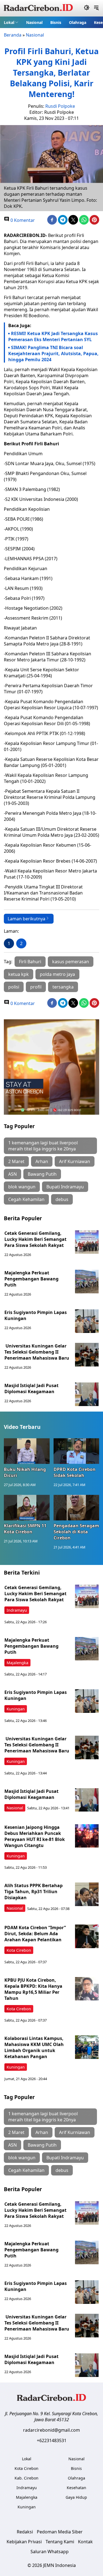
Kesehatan (76, 2488)
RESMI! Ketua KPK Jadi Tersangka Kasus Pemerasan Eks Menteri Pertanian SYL (53, 336)
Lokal (9, 22)
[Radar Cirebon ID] (38, 8)
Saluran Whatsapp (50, 2552)
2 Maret (16, 1161)
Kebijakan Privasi (24, 2542)
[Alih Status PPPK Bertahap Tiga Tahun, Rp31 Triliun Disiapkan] (87, 1894)
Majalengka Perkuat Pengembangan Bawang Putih (31, 1279)
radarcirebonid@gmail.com (51, 2430)
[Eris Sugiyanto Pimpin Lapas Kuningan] (87, 1321)
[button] (11, 22)
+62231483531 (52, 2440)
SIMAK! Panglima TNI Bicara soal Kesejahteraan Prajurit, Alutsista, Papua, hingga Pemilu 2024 (53, 354)
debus (62, 1199)
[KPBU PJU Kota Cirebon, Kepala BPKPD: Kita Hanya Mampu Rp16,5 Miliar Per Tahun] (87, 1989)
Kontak (85, 2542)
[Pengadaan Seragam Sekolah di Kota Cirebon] (76, 1508)
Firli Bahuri (30, 962)
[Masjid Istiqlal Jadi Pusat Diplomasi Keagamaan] (87, 1394)
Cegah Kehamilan (26, 1199)
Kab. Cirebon (27, 2478)
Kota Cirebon (19, 1950)
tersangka (63, 987)
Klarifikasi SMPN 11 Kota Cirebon (25, 1529)
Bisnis (56, 22)
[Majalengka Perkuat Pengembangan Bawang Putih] (87, 1282)
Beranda (13, 35)
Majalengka (17, 1663)
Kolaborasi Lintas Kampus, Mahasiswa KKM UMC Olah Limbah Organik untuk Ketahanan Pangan (34, 2047)
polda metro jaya (57, 974)
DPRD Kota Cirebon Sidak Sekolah (75, 1472)
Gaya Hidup (76, 2497)
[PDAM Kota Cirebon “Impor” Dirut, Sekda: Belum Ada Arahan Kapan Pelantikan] (87, 1936)
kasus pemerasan (71, 962)
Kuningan (16, 1709)
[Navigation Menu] (96, 8)
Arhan (42, 1161)
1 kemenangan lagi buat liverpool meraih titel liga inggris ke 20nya (43, 1146)
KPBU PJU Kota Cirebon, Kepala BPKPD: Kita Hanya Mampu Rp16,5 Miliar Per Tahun (33, 1989)
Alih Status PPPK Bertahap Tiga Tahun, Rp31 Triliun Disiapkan (34, 1892)
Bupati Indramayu (65, 1187)
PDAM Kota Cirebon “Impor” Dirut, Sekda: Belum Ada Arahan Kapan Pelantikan (35, 1934)
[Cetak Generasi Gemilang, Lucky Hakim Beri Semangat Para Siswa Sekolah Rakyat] (87, 1242)
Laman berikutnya (27, 919)
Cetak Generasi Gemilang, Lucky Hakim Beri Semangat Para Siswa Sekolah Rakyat (35, 1239)
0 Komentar (22, 220)
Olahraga (78, 22)
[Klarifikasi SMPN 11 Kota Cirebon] (27, 1508)
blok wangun (22, 1187)
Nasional (34, 22)
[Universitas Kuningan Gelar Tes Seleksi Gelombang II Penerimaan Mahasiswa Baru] (87, 1355)
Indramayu (17, 1610)
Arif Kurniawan (75, 1161)
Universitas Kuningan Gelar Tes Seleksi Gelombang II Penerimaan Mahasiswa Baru (37, 1352)
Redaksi (25, 2532)
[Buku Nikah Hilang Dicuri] (27, 1451)
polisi (14, 987)
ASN (12, 1174)
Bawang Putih (42, 1174)
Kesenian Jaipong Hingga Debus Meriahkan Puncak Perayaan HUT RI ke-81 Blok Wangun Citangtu (35, 1836)
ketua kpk (19, 974)
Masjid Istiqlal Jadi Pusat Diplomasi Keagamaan (31, 1388)
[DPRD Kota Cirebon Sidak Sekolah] (76, 1451)
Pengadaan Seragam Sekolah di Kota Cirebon (76, 1532)
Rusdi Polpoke (60, 106)
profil (36, 987)
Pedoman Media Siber (60, 2532)
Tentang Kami (60, 2542)
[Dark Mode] (87, 8)
